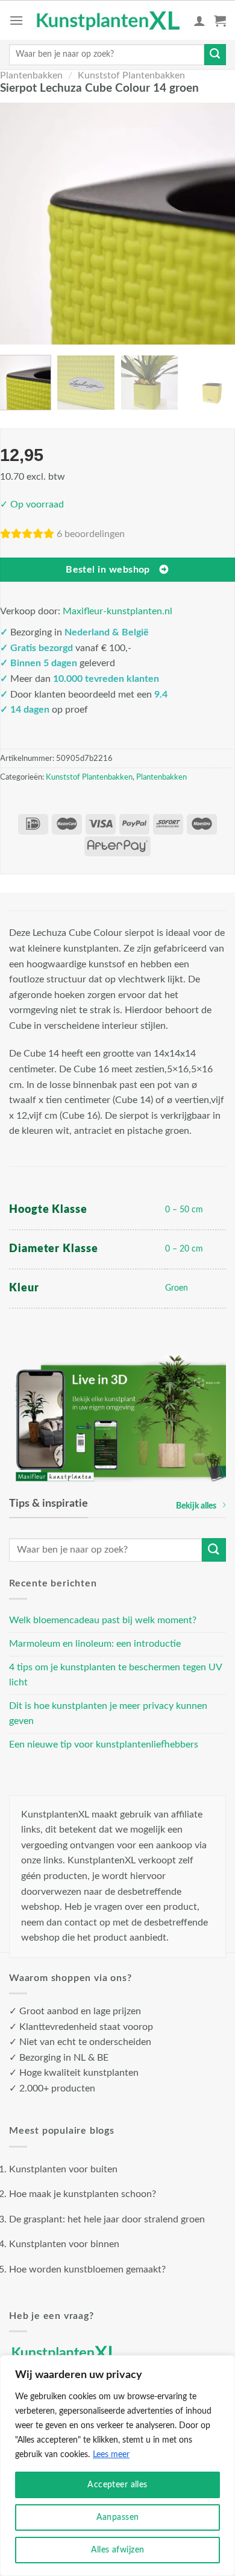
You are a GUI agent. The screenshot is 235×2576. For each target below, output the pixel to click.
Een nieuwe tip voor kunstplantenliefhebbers (104, 1744)
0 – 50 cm (184, 1210)
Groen (177, 1288)
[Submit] (215, 55)
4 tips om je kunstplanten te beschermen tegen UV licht (115, 1675)
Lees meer (111, 2455)
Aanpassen (118, 2517)
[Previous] (17, 223)
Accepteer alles (117, 2485)
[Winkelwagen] (220, 21)
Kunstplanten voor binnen (64, 2244)
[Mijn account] (199, 21)
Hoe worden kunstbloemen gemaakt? (87, 2269)
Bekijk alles (196, 1506)
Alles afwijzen (118, 2550)
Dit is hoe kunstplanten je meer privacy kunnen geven (108, 1714)
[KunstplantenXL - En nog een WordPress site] (108, 20)
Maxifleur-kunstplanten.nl (117, 611)
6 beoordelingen (91, 534)
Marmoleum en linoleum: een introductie (95, 1644)
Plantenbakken (31, 75)
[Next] (218, 223)
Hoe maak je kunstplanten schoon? (83, 2194)
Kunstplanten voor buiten (63, 2169)
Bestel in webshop (108, 570)
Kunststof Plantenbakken (131, 75)
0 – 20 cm (184, 1249)
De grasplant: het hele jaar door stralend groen (107, 2219)
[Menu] (16, 20)
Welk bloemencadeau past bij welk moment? (103, 1620)
